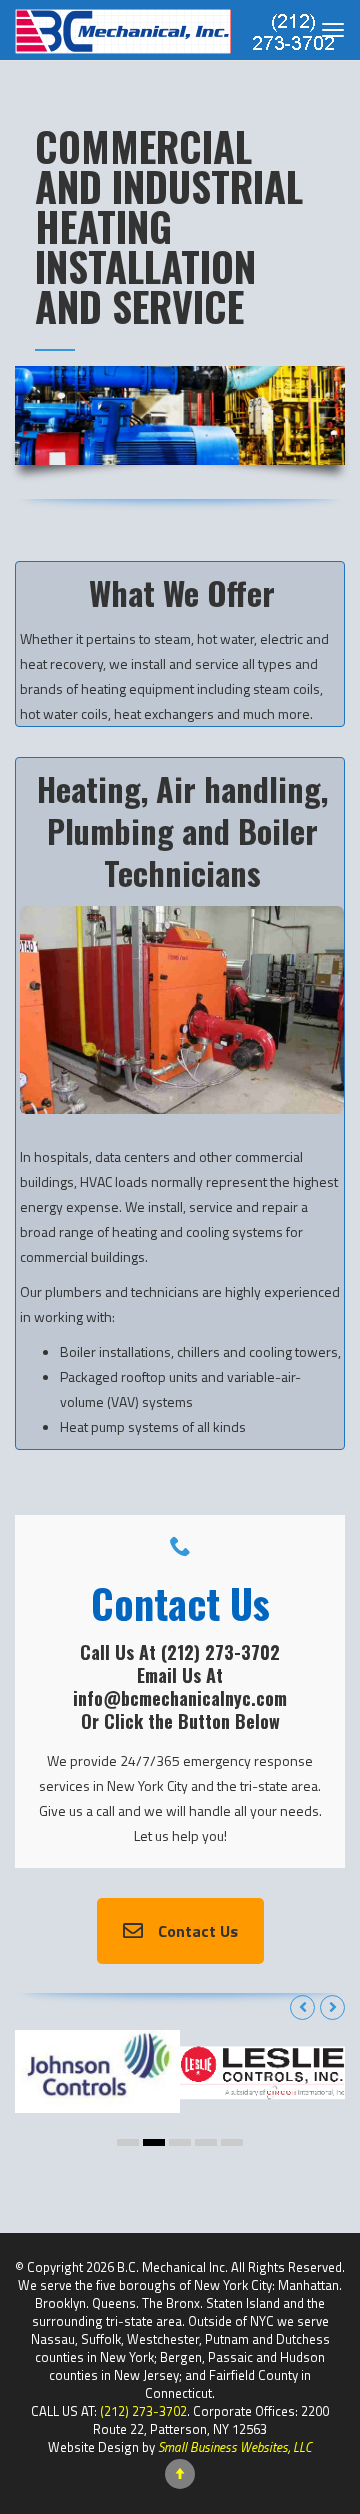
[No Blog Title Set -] (175, 30)
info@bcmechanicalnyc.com (180, 1698)
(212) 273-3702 (220, 1652)
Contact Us (198, 1931)
